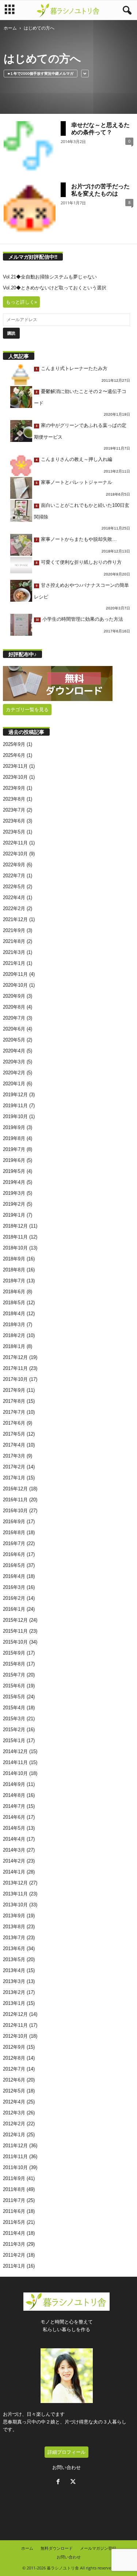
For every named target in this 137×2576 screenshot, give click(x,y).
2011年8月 (14, 2189)
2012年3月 (14, 2113)
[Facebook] (60, 2482)
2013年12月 (15, 1883)
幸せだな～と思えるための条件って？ (100, 128)
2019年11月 (15, 1106)
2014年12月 (15, 1751)
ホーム (10, 28)
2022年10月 (15, 854)
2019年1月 (14, 1215)
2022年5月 (14, 887)
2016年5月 (14, 1565)
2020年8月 (14, 1007)
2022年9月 (14, 865)
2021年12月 (15, 919)
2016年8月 (14, 1532)
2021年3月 (14, 952)
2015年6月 (14, 1686)
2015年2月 (14, 1730)
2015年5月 (14, 1697)
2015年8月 (14, 1664)
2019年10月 (15, 1116)
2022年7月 (14, 876)
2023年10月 (15, 777)
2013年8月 (14, 1927)
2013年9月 (14, 1916)
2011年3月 (14, 2244)
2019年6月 (14, 1160)
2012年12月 (15, 2014)
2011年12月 (15, 2146)
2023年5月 (14, 832)
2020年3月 (14, 1062)
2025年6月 (14, 755)
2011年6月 (14, 2211)
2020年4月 (14, 1051)
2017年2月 (14, 1467)
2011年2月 (14, 2255)
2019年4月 (14, 1182)
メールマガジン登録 (98, 2548)
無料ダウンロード (57, 2548)
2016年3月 (14, 1587)
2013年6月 (14, 1949)
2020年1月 (14, 1084)
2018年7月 (14, 1281)
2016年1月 (14, 1609)
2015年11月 (15, 1631)
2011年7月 (14, 2200)
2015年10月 (15, 1642)
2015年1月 (14, 1741)
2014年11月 (15, 1762)
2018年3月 (14, 1324)
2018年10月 (15, 1248)
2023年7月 (14, 810)
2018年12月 (15, 1226)
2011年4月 (14, 2233)
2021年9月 (14, 930)
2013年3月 (14, 1981)
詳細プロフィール (66, 2452)
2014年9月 (14, 1784)
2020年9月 (14, 996)
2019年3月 (14, 1193)
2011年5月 (14, 2222)
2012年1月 (14, 2135)
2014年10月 (15, 1773)
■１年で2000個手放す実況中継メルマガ (41, 73)
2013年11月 (15, 1894)
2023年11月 (15, 766)
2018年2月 (14, 1335)
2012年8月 (14, 2058)
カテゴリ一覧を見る (27, 710)
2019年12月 (15, 1095)
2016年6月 (14, 1554)
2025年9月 (14, 744)
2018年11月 (15, 1237)
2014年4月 (14, 1839)
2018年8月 (14, 1270)
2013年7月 (14, 1938)
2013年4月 (14, 1970)
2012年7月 (14, 2069)
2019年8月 (14, 1138)
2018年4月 (14, 1314)
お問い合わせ (66, 2467)
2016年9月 (14, 1522)
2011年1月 (14, 2266)
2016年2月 (14, 1598)
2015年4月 (14, 1708)
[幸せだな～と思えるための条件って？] (30, 147)
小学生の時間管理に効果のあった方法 (83, 619)
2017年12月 (15, 1357)
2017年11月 (15, 1368)
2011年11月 (15, 2157)
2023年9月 (14, 788)
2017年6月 (14, 1423)
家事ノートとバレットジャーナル (77, 482)
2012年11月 (15, 2025)
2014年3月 (14, 1850)
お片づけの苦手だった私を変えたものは (100, 190)
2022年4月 (14, 898)
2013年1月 (14, 2003)
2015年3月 (14, 1719)
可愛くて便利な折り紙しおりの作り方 (81, 562)
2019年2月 (14, 1204)
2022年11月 (15, 843)
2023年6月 (14, 821)
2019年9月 (14, 1127)
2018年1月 (14, 1346)
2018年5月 (14, 1303)
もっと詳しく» (21, 302)
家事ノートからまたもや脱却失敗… (79, 539)
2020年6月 (14, 1029)
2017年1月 (14, 1478)
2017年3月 (14, 1456)
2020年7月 (14, 1018)
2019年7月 (14, 1149)
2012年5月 (14, 2091)
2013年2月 (14, 1992)
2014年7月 (14, 1806)
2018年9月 (14, 1259)
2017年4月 (14, 1445)
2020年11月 (15, 974)
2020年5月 (14, 1040)
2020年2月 (14, 1073)
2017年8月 (14, 1401)
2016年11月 (15, 1500)
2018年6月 (14, 1292)
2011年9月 (14, 2178)
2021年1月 (14, 963)
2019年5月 (14, 1171)
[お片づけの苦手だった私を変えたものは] (30, 208)
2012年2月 (14, 2124)
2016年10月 (15, 1511)
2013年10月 (15, 1905)
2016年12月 (15, 1489)
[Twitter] (74, 2482)
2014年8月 (14, 1795)
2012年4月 (14, 2102)
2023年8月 (14, 799)
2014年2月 (14, 1861)
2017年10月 (15, 1379)
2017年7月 (14, 1412)
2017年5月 (14, 1434)
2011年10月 (15, 2167)
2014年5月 (14, 1828)
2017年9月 (14, 1390)
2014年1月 (14, 1872)
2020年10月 (15, 985)
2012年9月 (14, 2047)
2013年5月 (14, 1959)
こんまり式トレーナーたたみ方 (74, 368)
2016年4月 (14, 1576)
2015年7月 (14, 1675)
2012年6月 (14, 2080)
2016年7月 (14, 1543)
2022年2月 (14, 908)
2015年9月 (14, 1653)
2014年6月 (14, 1817)
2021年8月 (14, 941)
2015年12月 (15, 1620)
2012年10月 (15, 2036)
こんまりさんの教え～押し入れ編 (77, 459)
